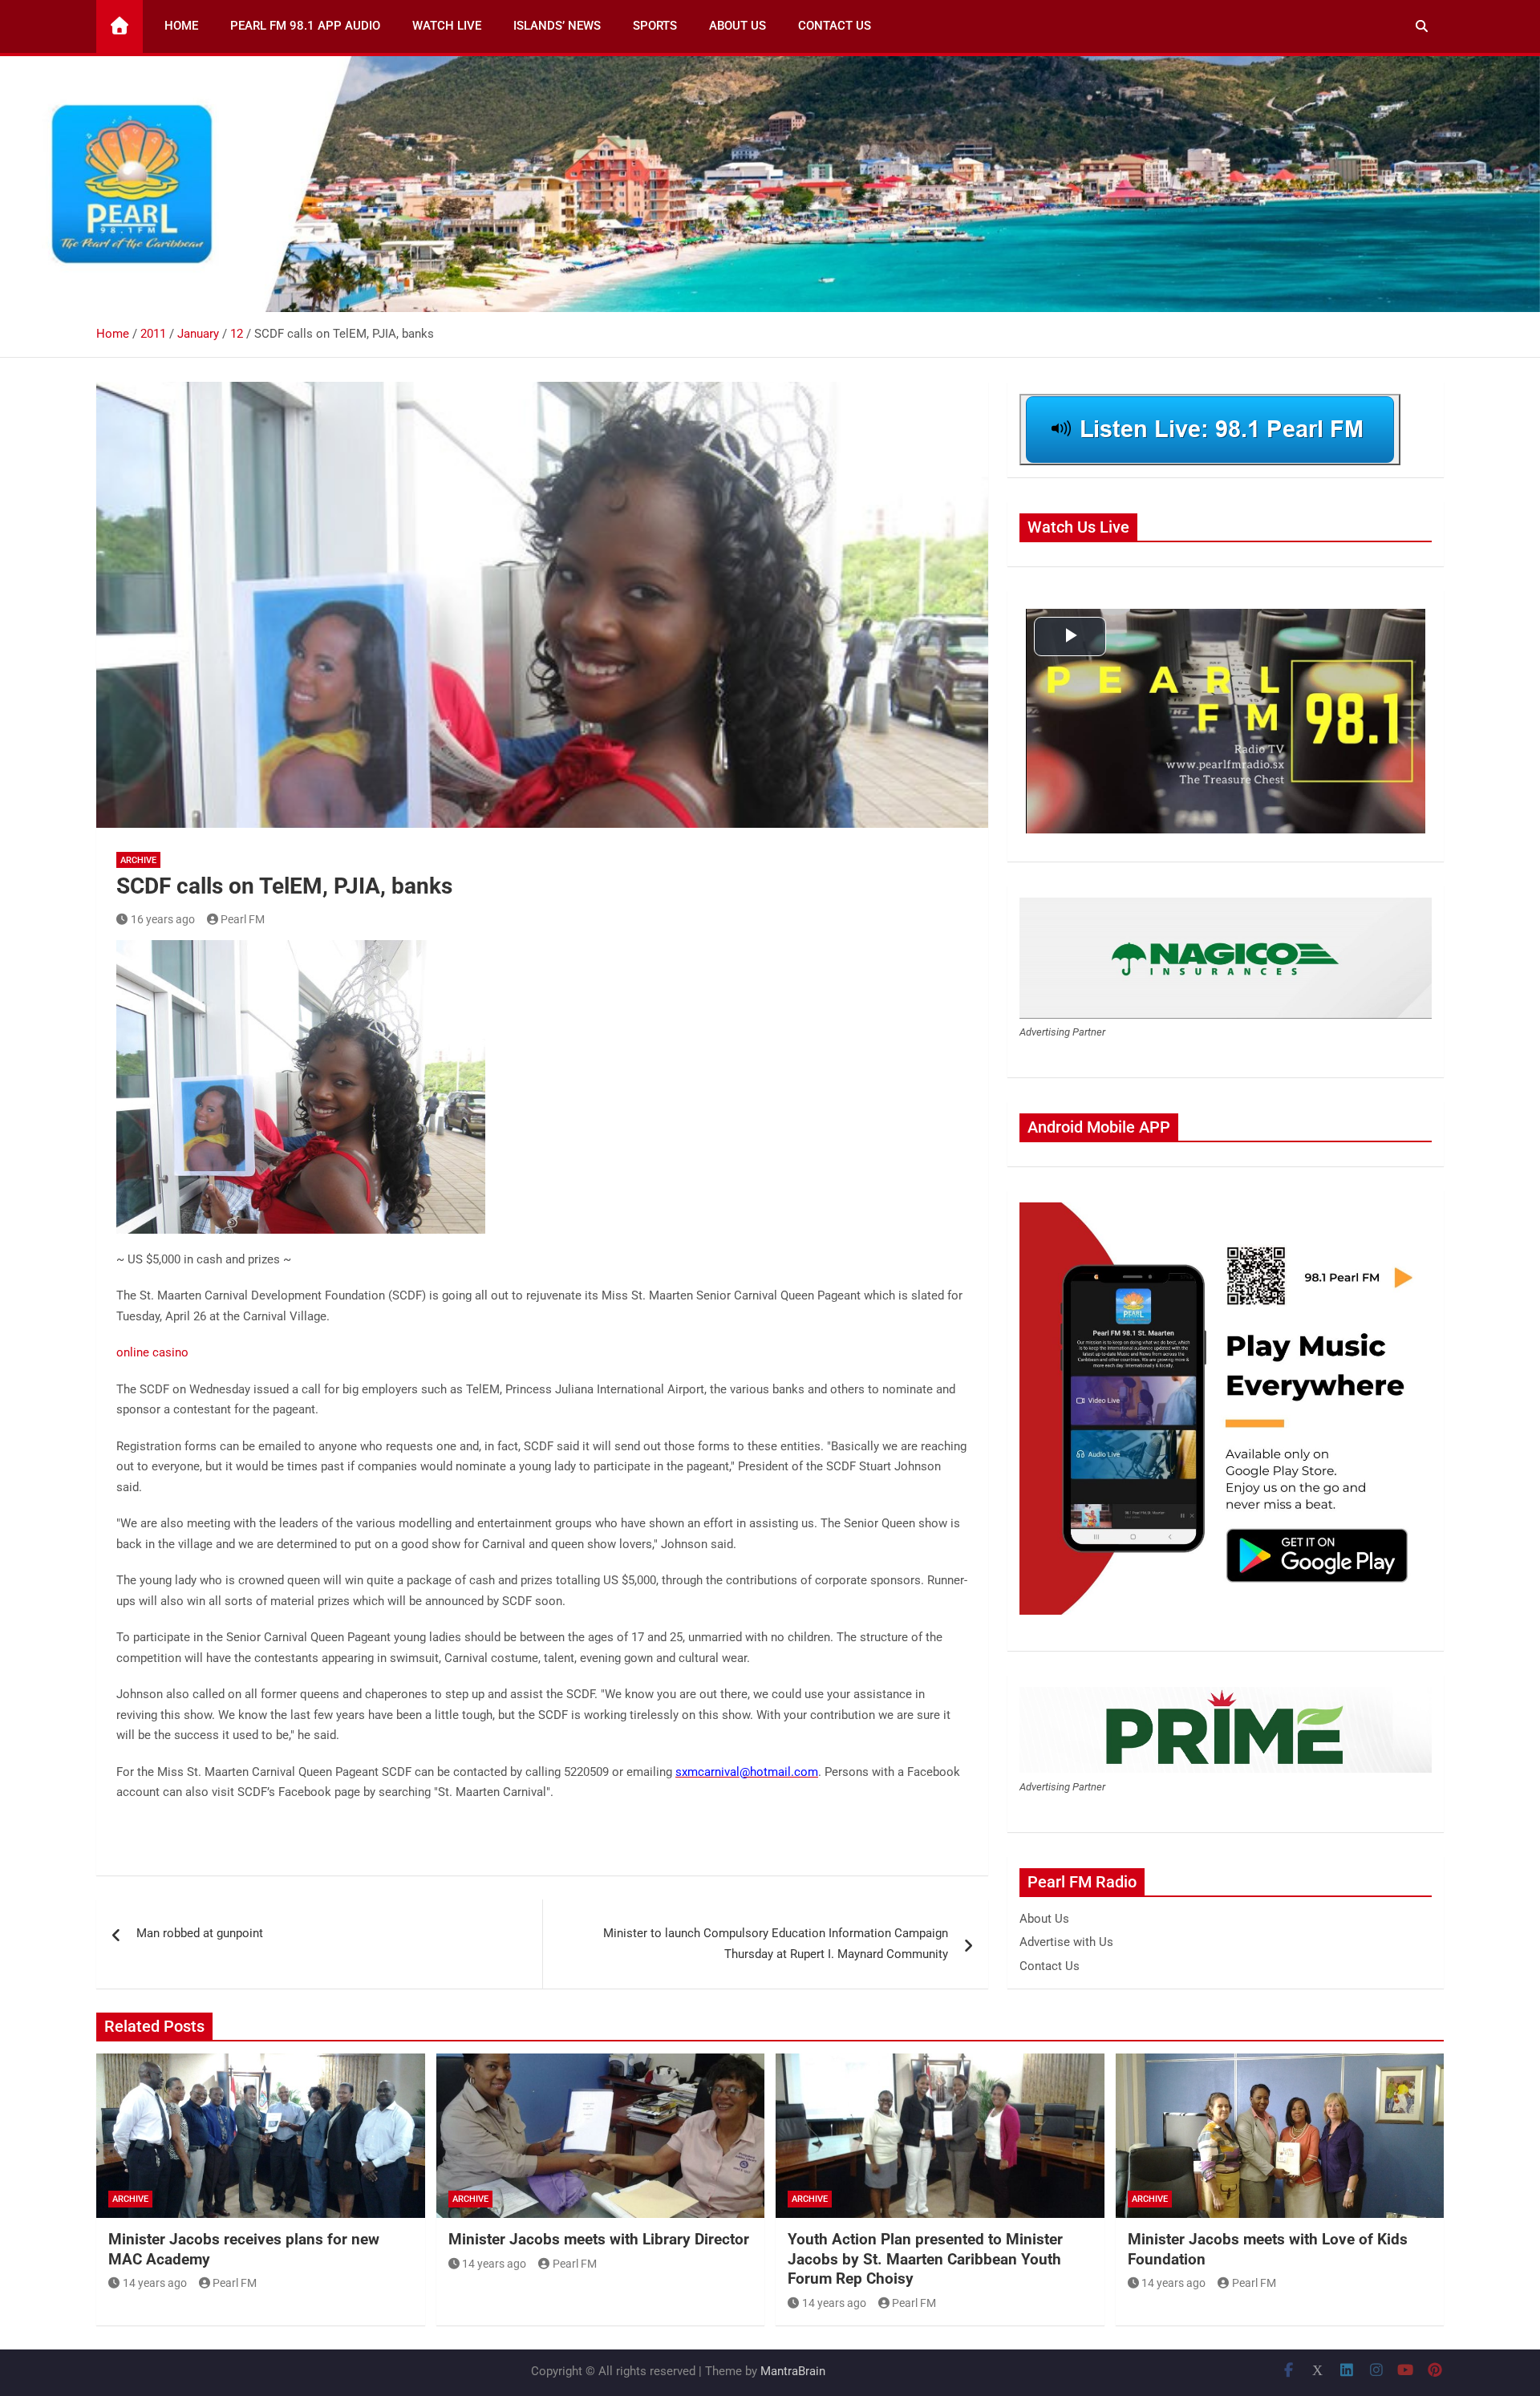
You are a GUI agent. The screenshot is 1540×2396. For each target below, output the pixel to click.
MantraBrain (793, 2371)
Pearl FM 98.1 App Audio (305, 26)
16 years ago (163, 919)
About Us (738, 26)
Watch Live (447, 26)
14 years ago (155, 2283)
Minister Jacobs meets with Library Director (599, 2239)
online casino (152, 1352)
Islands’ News (557, 26)
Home (181, 26)
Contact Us (835, 26)
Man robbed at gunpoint (200, 1933)
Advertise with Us (1066, 1942)
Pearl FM (243, 919)
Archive (138, 860)
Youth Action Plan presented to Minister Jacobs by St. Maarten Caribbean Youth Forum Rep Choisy (925, 2259)
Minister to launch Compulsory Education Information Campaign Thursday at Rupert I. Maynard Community (776, 1944)
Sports (655, 26)
